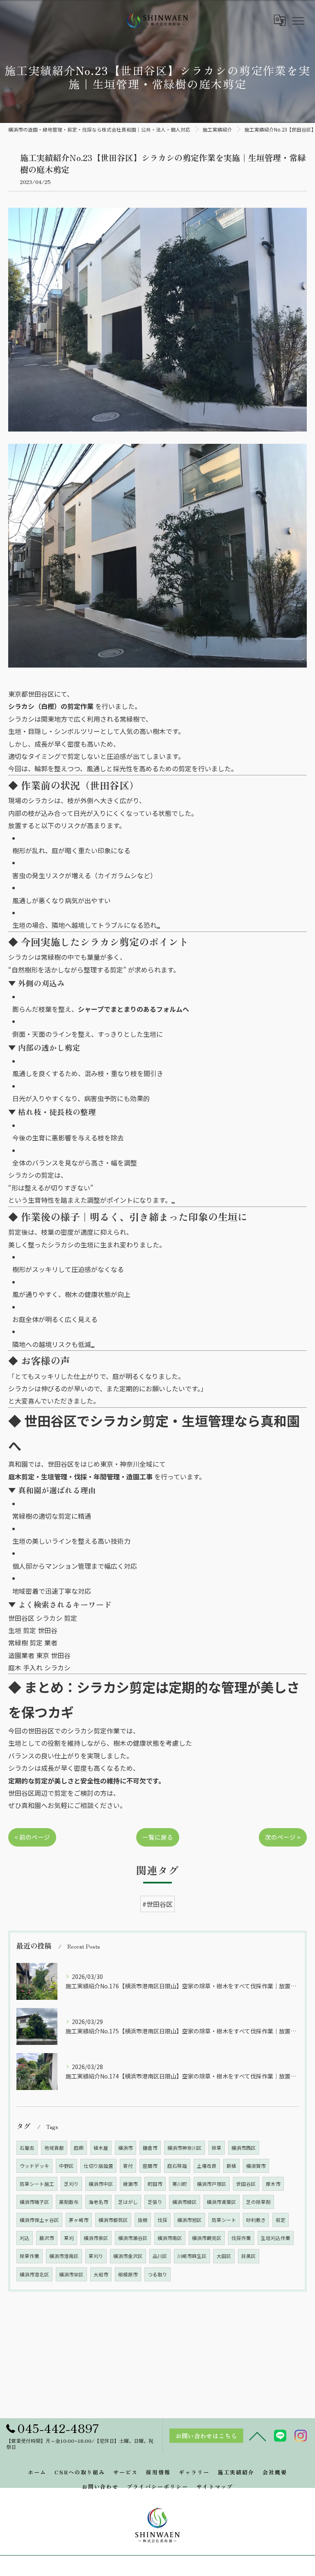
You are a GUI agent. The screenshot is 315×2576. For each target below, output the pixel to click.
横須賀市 (256, 2166)
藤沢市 (47, 2238)
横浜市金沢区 (128, 2256)
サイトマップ (215, 2486)
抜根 (143, 2220)
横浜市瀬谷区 (133, 2238)
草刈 (69, 2238)
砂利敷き (256, 2220)
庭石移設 (177, 2166)
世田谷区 (246, 2184)
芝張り (155, 2202)
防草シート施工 (37, 2184)
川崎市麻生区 (192, 2256)
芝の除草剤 (258, 2202)
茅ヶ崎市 (79, 2220)
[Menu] (298, 20)
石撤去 (27, 2148)
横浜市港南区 (64, 2256)
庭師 (79, 2148)
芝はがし (128, 2202)
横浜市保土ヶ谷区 (39, 2220)
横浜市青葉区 (221, 2202)
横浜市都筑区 (113, 2220)
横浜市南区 (170, 2238)
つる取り (157, 2274)
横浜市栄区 (71, 2274)
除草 (217, 2148)
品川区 (160, 2256)
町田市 (155, 2184)
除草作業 (30, 2256)
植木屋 (101, 2148)
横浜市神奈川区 (185, 2148)
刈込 (25, 2238)
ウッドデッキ (34, 2166)
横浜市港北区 (34, 2274)
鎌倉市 (150, 2148)
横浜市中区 (101, 2184)
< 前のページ (32, 1837)
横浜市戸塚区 (212, 2184)
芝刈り (71, 2184)
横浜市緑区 (185, 2202)
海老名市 (98, 2202)
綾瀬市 (130, 2184)
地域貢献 (54, 2148)
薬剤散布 (69, 2202)
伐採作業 (241, 2238)
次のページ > (283, 1837)
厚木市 (273, 2184)
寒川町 (180, 2184)
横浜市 (126, 2148)
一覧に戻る (158, 1837)
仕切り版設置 (98, 2166)
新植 (231, 2166)
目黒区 (249, 2256)
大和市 (101, 2274)
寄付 (128, 2166)
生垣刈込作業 (276, 2238)
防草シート (224, 2220)
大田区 (224, 2256)
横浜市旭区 (189, 2220)
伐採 (162, 2220)
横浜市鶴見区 (207, 2238)
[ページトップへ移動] (258, 2436)
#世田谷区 (157, 1904)
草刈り (96, 2256)
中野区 (66, 2166)
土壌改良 (207, 2166)
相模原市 (128, 2274)
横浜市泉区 (96, 2238)
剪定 (281, 2220)
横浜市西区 (244, 2148)
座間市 (150, 2166)
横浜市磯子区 (34, 2202)
